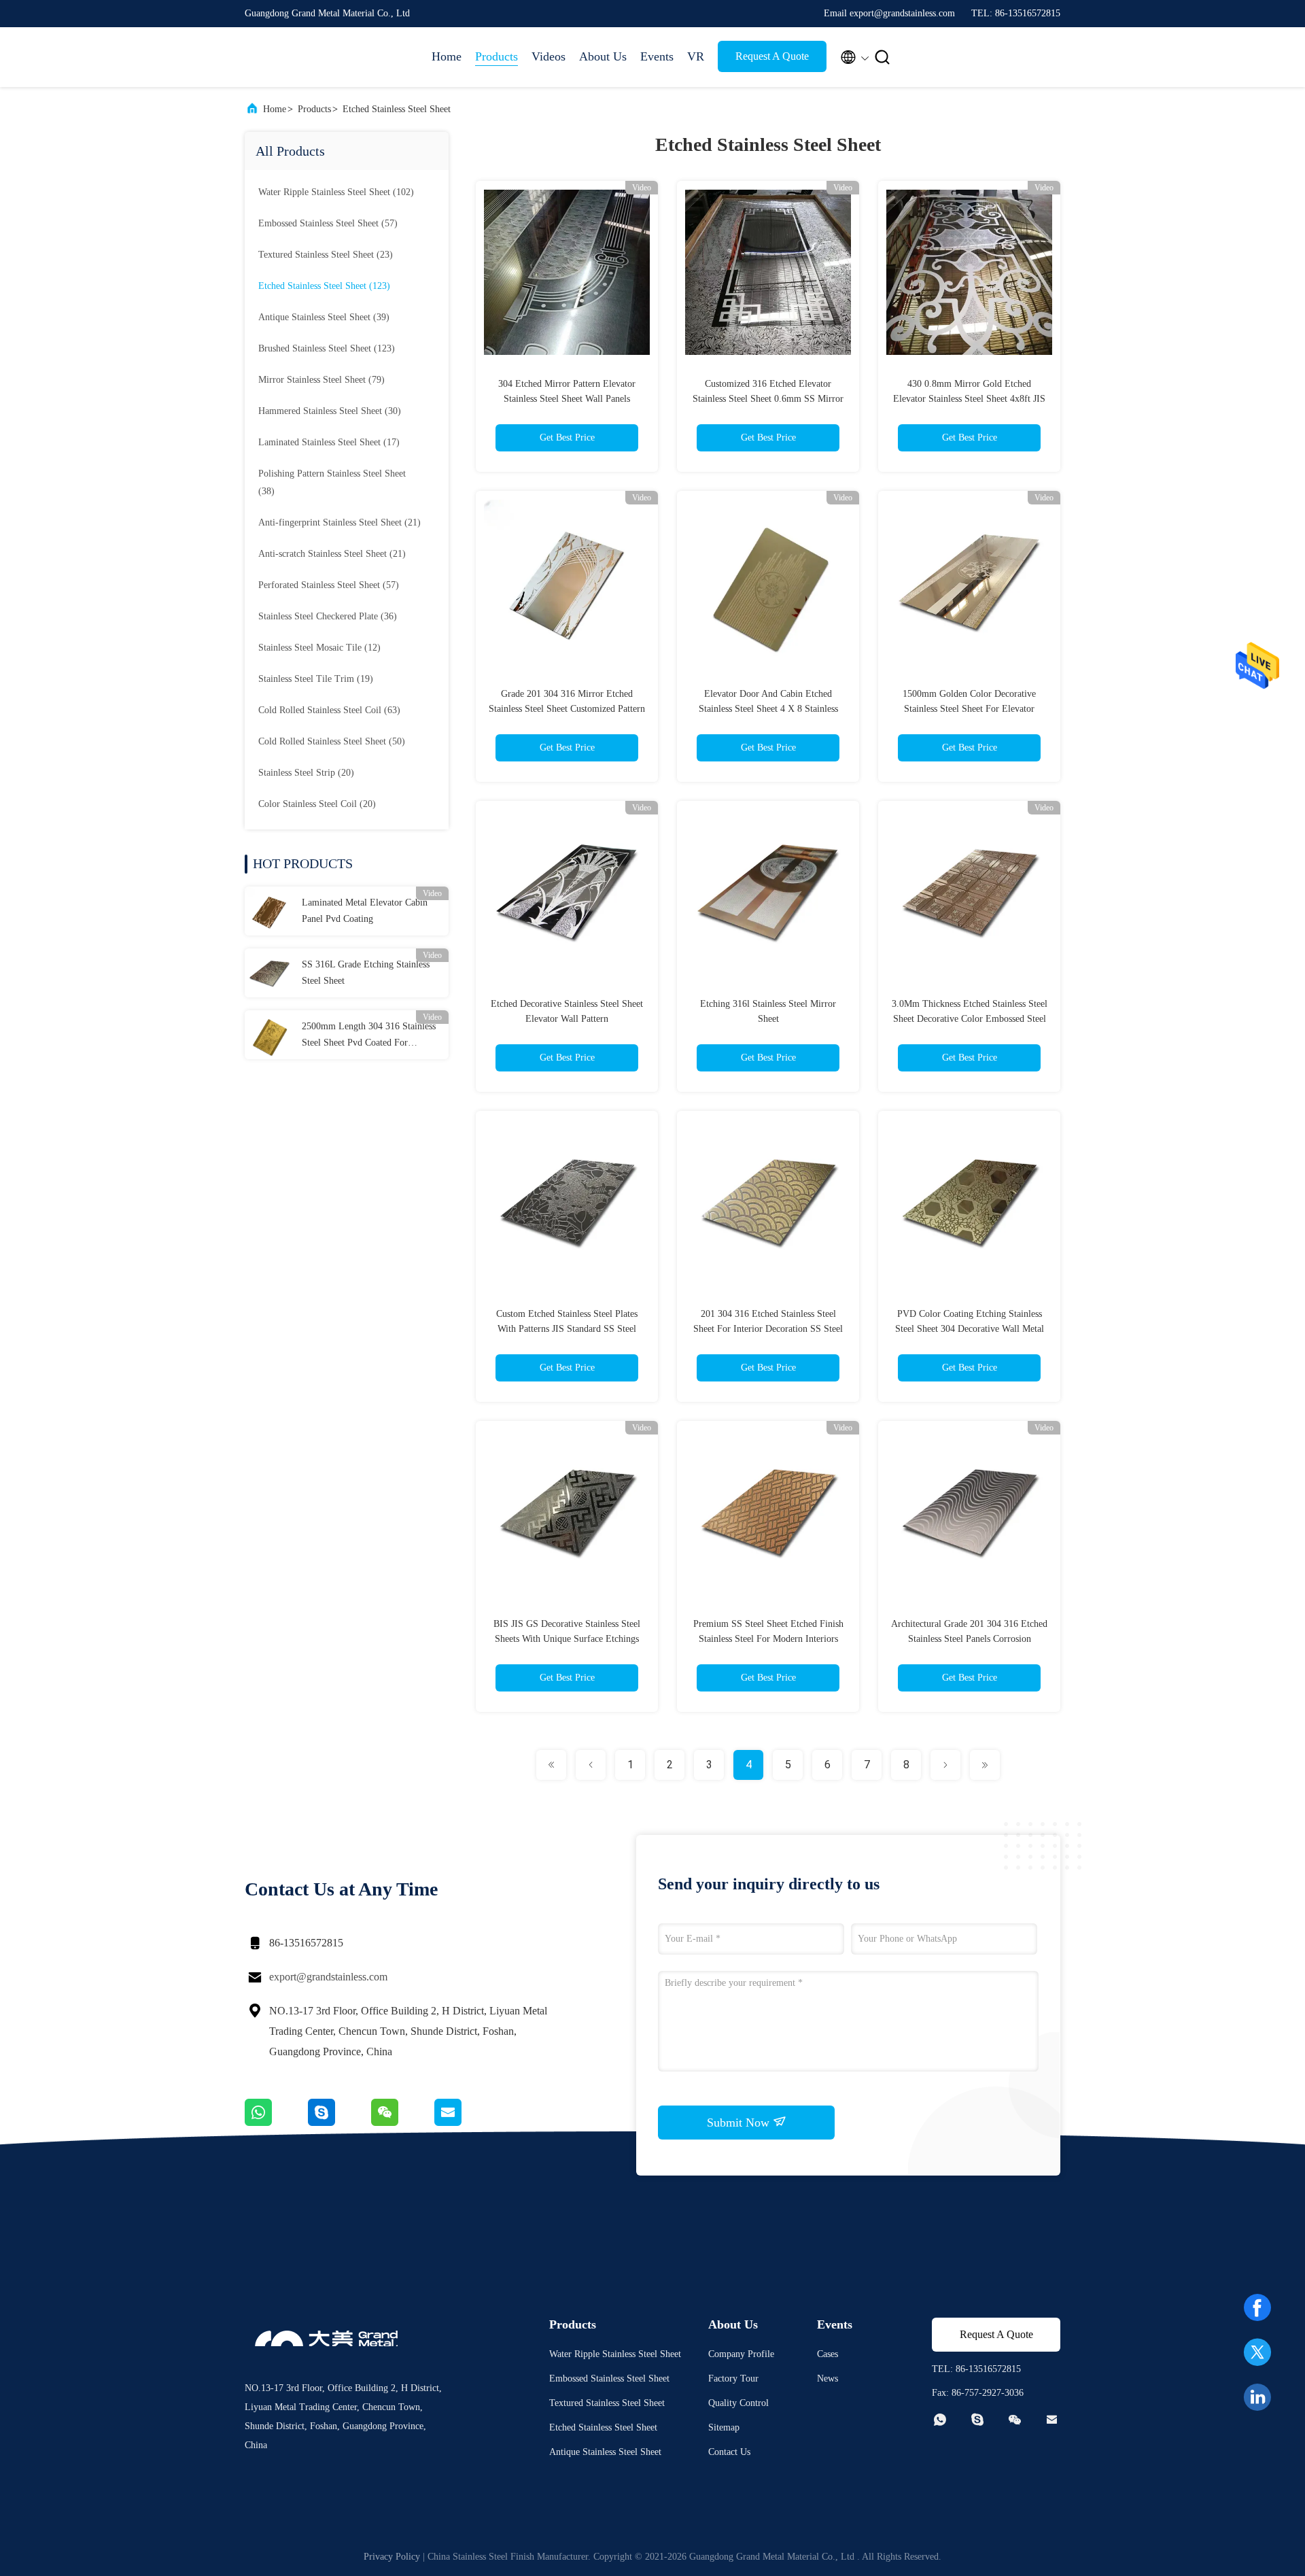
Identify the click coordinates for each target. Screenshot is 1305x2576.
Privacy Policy (392, 2557)
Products (497, 56)
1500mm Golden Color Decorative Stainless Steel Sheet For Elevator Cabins (969, 709)
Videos (549, 56)
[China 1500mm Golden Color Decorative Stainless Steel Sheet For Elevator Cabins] (969, 582)
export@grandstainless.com (328, 1977)
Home (447, 56)
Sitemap (724, 2427)
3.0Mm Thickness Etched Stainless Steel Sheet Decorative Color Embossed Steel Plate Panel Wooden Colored (970, 1019)
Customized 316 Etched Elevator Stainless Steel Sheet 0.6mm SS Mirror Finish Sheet (768, 399)
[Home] (299, 57)
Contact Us (729, 2452)
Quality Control (738, 2403)
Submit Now (740, 2123)
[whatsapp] (276, 2123)
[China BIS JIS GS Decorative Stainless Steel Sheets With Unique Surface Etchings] (567, 1512)
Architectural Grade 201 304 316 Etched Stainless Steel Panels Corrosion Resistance (969, 1639)
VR (696, 56)
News (828, 2378)
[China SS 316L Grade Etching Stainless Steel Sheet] (269, 973)
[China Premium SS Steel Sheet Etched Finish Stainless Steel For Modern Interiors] (768, 1512)
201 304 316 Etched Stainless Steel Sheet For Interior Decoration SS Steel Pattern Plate (768, 1329)
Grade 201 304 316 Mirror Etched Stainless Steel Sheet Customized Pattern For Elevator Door (567, 709)
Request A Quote (772, 56)
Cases (828, 2354)
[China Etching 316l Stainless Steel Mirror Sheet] (768, 892)
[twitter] (1257, 2352)
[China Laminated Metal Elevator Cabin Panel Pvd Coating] (269, 911)
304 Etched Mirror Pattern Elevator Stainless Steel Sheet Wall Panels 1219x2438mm (567, 399)
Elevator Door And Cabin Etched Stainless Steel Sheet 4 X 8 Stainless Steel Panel (768, 709)
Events (657, 56)
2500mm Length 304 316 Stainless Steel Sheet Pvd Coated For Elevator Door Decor (369, 1036)
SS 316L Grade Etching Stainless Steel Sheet (366, 973)
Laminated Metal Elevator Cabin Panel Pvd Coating (365, 911)
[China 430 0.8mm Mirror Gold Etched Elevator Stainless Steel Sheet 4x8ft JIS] (969, 272)
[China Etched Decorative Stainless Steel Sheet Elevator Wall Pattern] (567, 892)
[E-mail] (465, 2123)
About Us (603, 56)
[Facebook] (1257, 2307)
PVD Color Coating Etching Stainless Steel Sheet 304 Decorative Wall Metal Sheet (970, 1329)
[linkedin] (1257, 2397)
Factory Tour (733, 2378)
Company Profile (741, 2354)
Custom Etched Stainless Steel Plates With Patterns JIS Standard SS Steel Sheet (567, 1329)
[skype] (340, 2123)
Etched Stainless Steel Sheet (397, 109)
